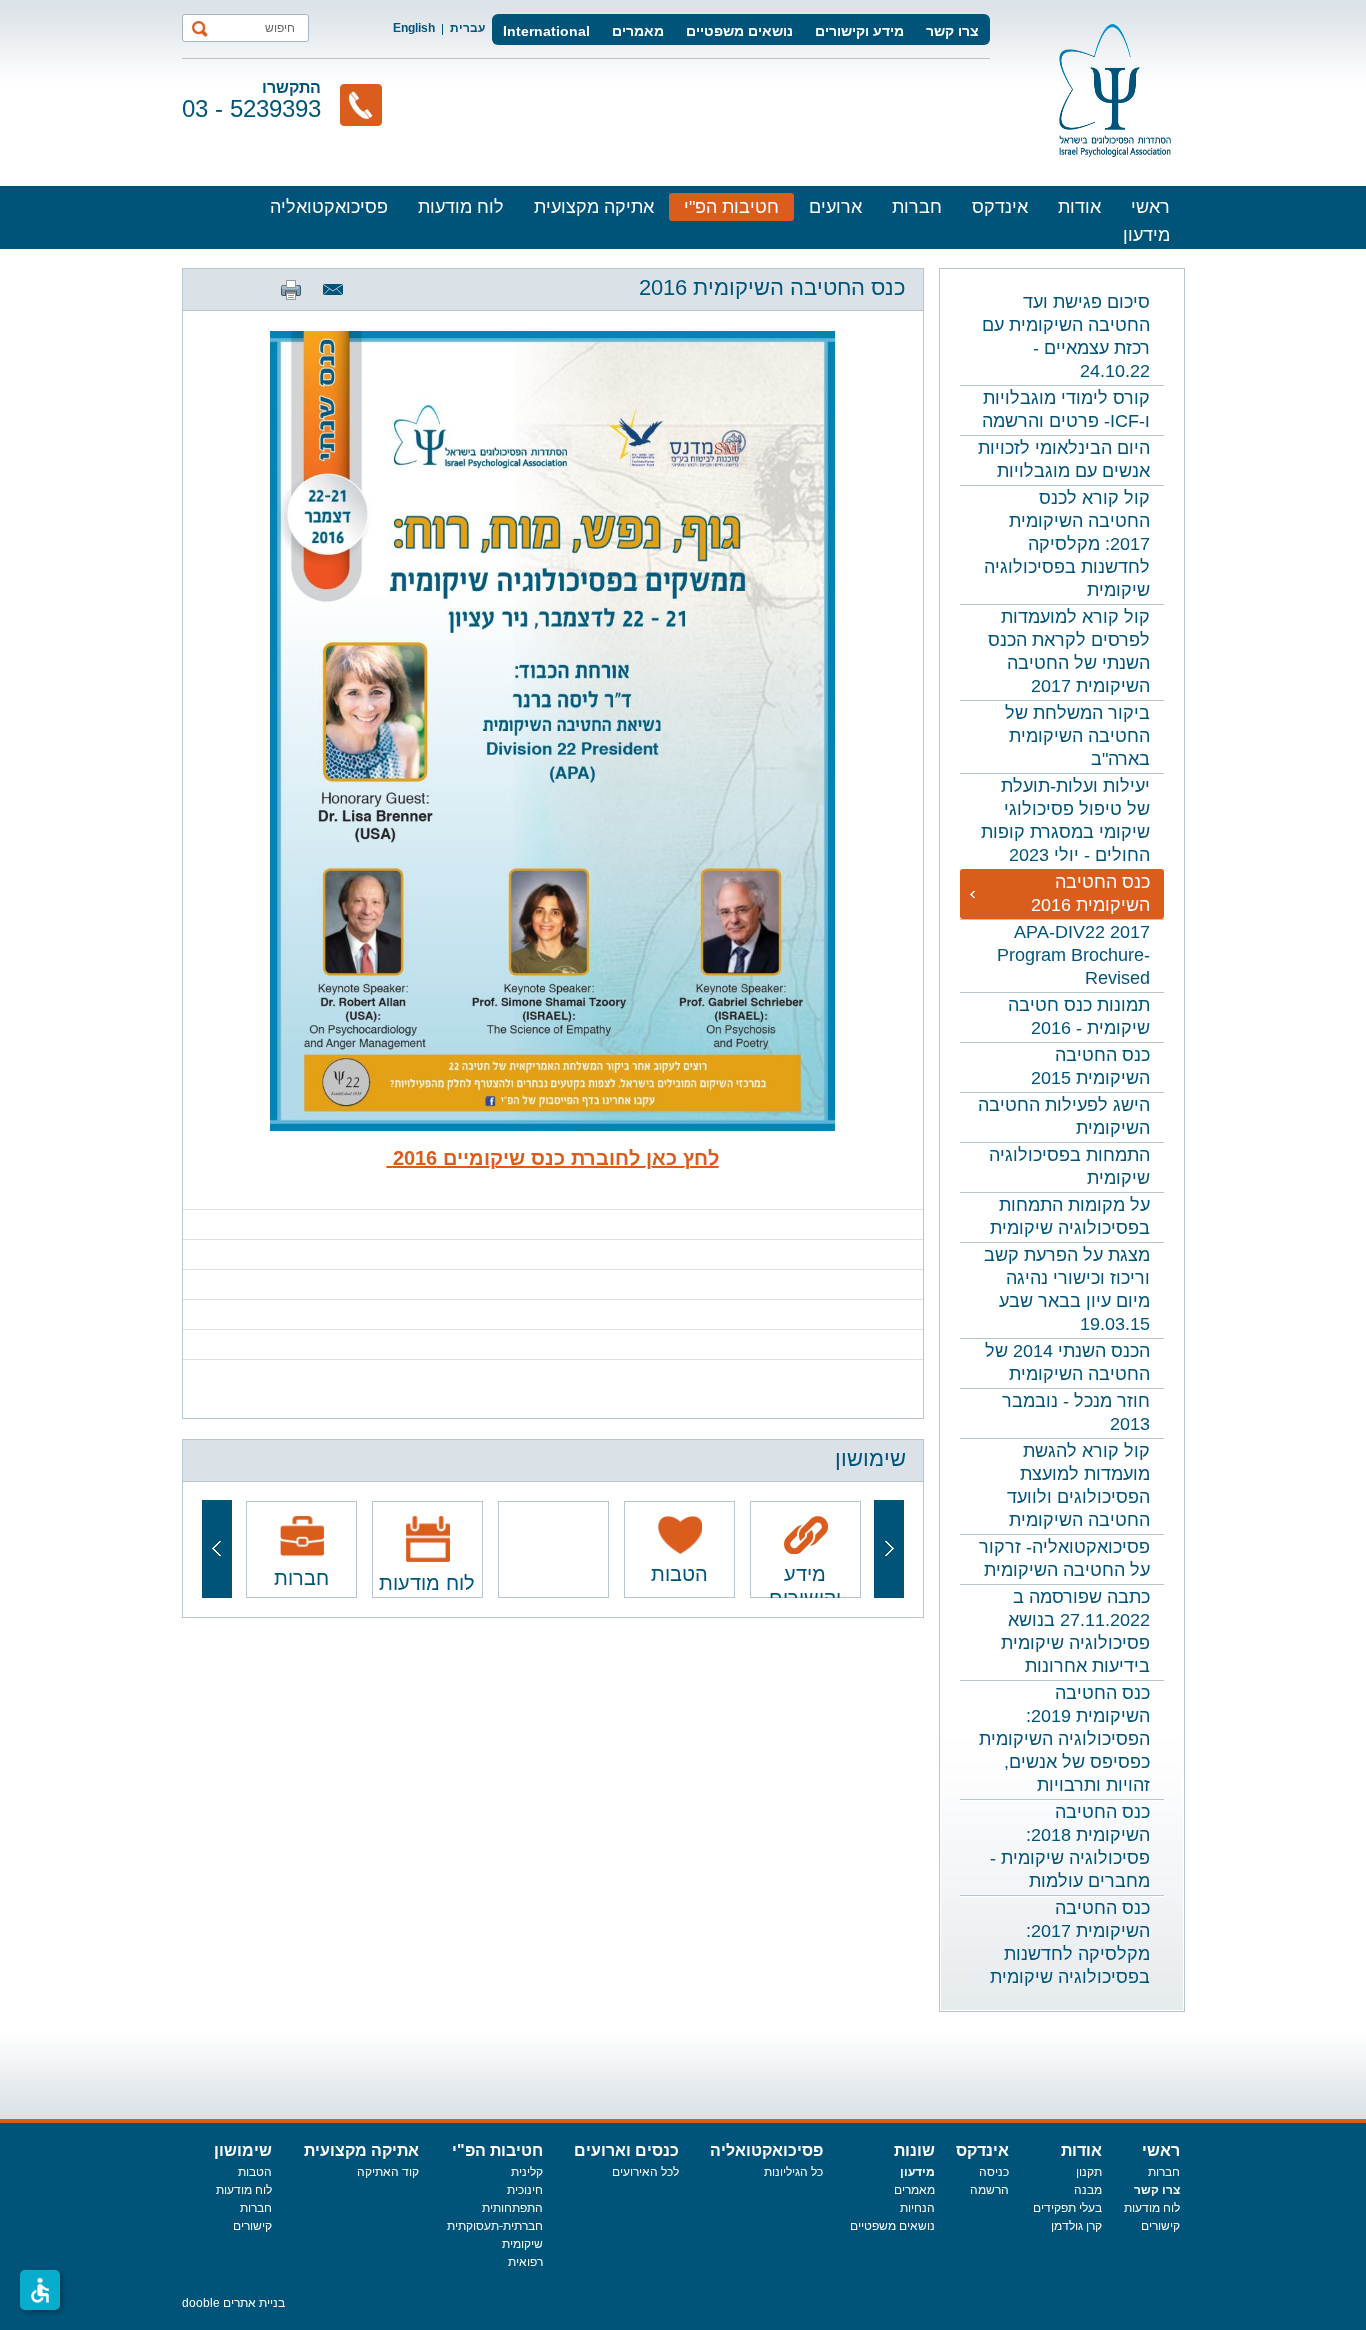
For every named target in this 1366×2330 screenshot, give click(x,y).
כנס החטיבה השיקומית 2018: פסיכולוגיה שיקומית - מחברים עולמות (1070, 1846)
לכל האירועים (645, 2172)
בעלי (1090, 2208)
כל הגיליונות (793, 2172)
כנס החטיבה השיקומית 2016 (1090, 893)
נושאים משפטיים (739, 31)
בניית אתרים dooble (233, 2303)
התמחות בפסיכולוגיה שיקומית (1069, 1166)
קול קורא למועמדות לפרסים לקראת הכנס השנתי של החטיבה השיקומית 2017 (1069, 651)
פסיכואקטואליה (329, 207)
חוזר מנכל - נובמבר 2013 (1076, 1412)
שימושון (243, 2150)
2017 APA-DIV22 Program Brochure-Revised (1073, 955)
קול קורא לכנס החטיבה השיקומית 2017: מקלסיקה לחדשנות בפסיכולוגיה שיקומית (1067, 544)
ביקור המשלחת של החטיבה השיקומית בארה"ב (1077, 736)
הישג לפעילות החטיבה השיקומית (1064, 1116)
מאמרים (638, 31)
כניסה (994, 2172)
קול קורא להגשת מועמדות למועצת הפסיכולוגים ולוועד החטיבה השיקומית (1078, 1485)
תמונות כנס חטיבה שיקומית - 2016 (1079, 1016)
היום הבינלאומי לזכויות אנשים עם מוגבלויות (1064, 459)
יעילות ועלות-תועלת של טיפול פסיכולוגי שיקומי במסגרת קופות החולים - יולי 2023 (1065, 820)
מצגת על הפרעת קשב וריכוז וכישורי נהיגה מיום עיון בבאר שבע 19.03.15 (1067, 1289)
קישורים (1160, 2226)
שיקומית (522, 2244)
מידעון (1146, 235)
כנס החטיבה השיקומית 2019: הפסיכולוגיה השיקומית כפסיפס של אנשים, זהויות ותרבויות (1064, 1739)
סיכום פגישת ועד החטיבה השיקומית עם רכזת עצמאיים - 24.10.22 (1066, 336)
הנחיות (917, 2208)
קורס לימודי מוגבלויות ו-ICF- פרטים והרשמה (1066, 409)
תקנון (1089, 2172)
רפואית (525, 2262)
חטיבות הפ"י (731, 207)
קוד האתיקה (388, 2172)
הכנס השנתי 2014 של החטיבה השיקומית (1067, 1362)
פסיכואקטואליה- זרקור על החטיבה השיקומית (1064, 1558)
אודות (1079, 207)
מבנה (1088, 2190)
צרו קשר (952, 31)
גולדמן (1068, 2226)
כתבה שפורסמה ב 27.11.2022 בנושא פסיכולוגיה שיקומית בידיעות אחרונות (1075, 1631)
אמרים (910, 2190)
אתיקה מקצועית (594, 207)
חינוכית (525, 2190)
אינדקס (1000, 207)
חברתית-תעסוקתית (495, 2226)
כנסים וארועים (626, 2150)
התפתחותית (512, 2208)
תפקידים (1056, 2208)
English (414, 28)
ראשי (1150, 207)
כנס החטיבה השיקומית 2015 (1090, 1066)
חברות (917, 207)
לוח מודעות (461, 207)
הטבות (255, 2172)
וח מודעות (1149, 2208)
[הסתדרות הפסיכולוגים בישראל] (1115, 90)
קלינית (527, 2172)
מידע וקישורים (859, 31)
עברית (467, 28)
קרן (1094, 2226)
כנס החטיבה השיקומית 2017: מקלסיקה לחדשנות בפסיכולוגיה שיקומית (1070, 1942)
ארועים (835, 207)
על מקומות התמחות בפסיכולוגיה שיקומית (1070, 1216)
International (546, 31)
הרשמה (989, 2190)
